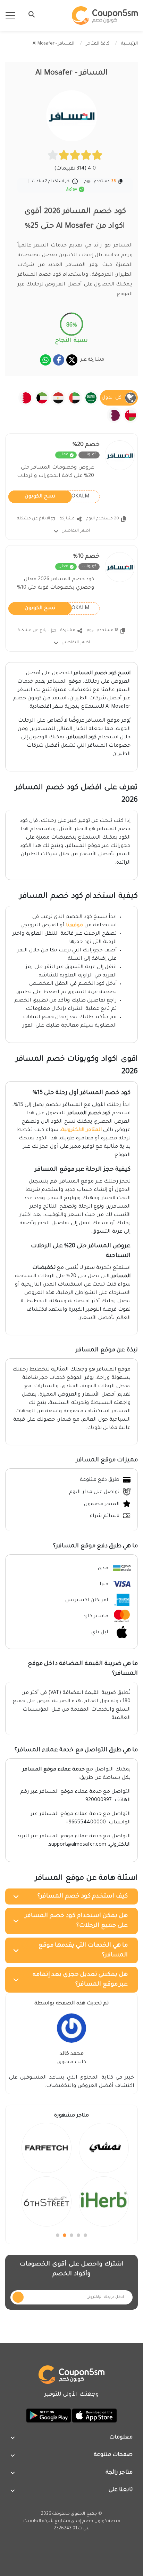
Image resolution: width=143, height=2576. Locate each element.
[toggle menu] (30, 14)
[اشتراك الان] (18, 2297)
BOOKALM (57, 496)
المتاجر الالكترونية (81, 1130)
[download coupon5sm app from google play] (49, 2416)
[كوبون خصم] (105, 15)
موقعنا (74, 926)
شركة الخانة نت (38, 2521)
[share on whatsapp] (45, 360)
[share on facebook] (59, 360)
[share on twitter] (72, 360)
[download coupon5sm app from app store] (94, 2416)
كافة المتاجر (98, 44)
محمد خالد (72, 2054)
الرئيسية (129, 44)
